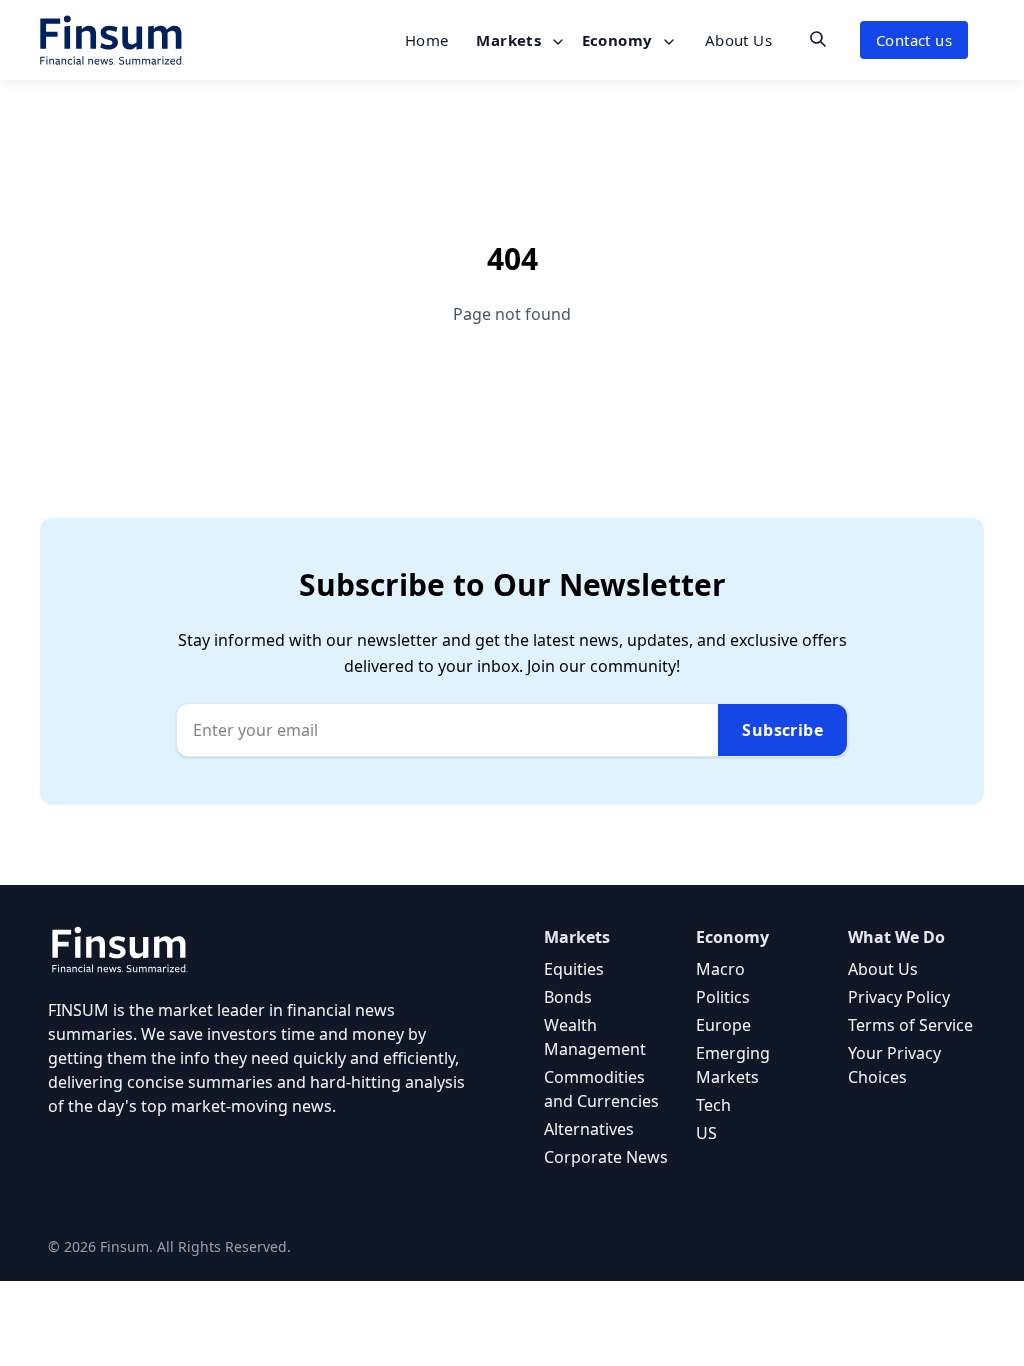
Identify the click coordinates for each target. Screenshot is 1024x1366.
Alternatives (589, 1129)
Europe (723, 1025)
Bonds (568, 997)
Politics (723, 997)
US (706, 1133)
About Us (738, 40)
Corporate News (606, 1157)
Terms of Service (910, 1025)
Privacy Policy (899, 997)
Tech (713, 1105)
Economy (619, 40)
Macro (720, 969)
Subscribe (782, 730)
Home (427, 40)
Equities (574, 969)
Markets (510, 40)
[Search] (818, 39)
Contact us (914, 40)
